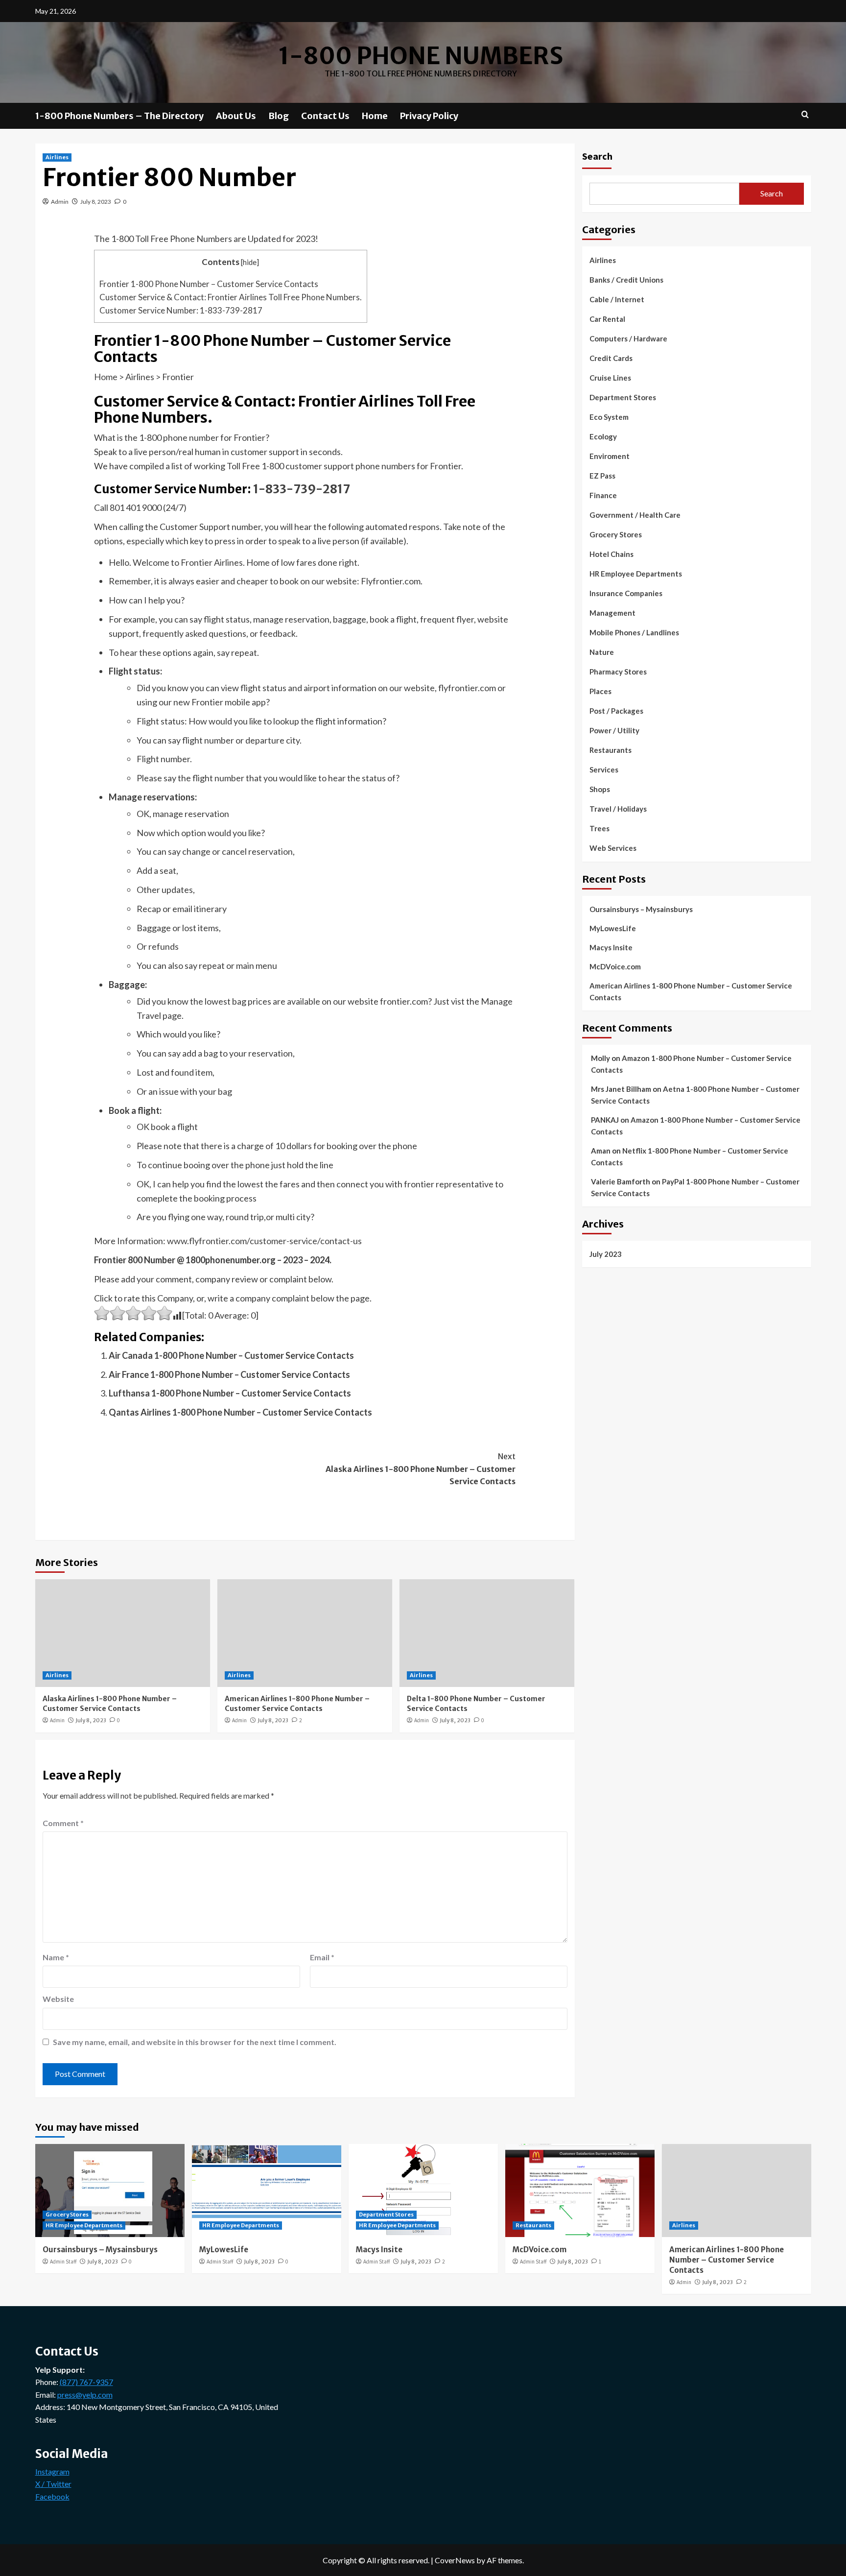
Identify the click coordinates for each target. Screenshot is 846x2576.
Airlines (57, 157)
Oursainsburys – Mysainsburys (641, 909)
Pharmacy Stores (618, 672)
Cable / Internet (617, 299)
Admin (60, 202)
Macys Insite (611, 947)
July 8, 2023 (96, 202)
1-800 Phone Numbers (421, 56)
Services (604, 770)
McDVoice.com (615, 966)
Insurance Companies (626, 593)
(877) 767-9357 (86, 2382)
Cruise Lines (610, 378)
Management (612, 613)
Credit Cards (611, 358)
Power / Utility (614, 730)
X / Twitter (53, 2484)
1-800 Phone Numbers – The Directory (119, 116)
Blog (279, 116)
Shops (600, 789)
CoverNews (455, 2560)
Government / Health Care (635, 515)
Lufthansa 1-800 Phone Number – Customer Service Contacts (230, 1393)
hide (250, 262)
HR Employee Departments (636, 574)
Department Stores (623, 397)
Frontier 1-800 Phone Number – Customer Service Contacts (209, 284)
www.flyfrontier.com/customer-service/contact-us (264, 1241)
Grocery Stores (616, 534)
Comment (63, 1823)
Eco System (609, 417)
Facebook (52, 2496)
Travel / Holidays (618, 809)
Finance (603, 495)
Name (56, 1957)
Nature (602, 652)
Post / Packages (616, 711)
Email (322, 1957)
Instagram (52, 2471)
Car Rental (607, 319)
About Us (236, 116)
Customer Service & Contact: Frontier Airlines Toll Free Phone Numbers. (231, 297)
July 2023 (606, 1253)
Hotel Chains (611, 554)
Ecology (603, 436)
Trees (599, 828)
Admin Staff (63, 2262)
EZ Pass (602, 476)
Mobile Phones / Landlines (634, 632)
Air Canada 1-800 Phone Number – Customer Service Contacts (231, 1355)
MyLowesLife (613, 928)
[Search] (805, 115)
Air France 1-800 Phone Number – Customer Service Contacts (229, 1374)
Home (375, 116)
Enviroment (610, 456)
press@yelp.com (85, 2395)
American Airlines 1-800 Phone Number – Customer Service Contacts (297, 1704)
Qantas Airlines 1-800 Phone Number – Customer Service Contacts (240, 1412)
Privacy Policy (429, 116)
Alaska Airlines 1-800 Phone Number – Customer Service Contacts (421, 1469)
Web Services (613, 848)
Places (600, 691)
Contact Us (325, 116)
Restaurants (611, 750)
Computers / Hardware (628, 338)
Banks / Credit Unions (626, 280)
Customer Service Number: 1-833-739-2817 (181, 310)
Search (597, 156)
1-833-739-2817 (302, 489)
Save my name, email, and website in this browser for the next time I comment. (195, 2042)
